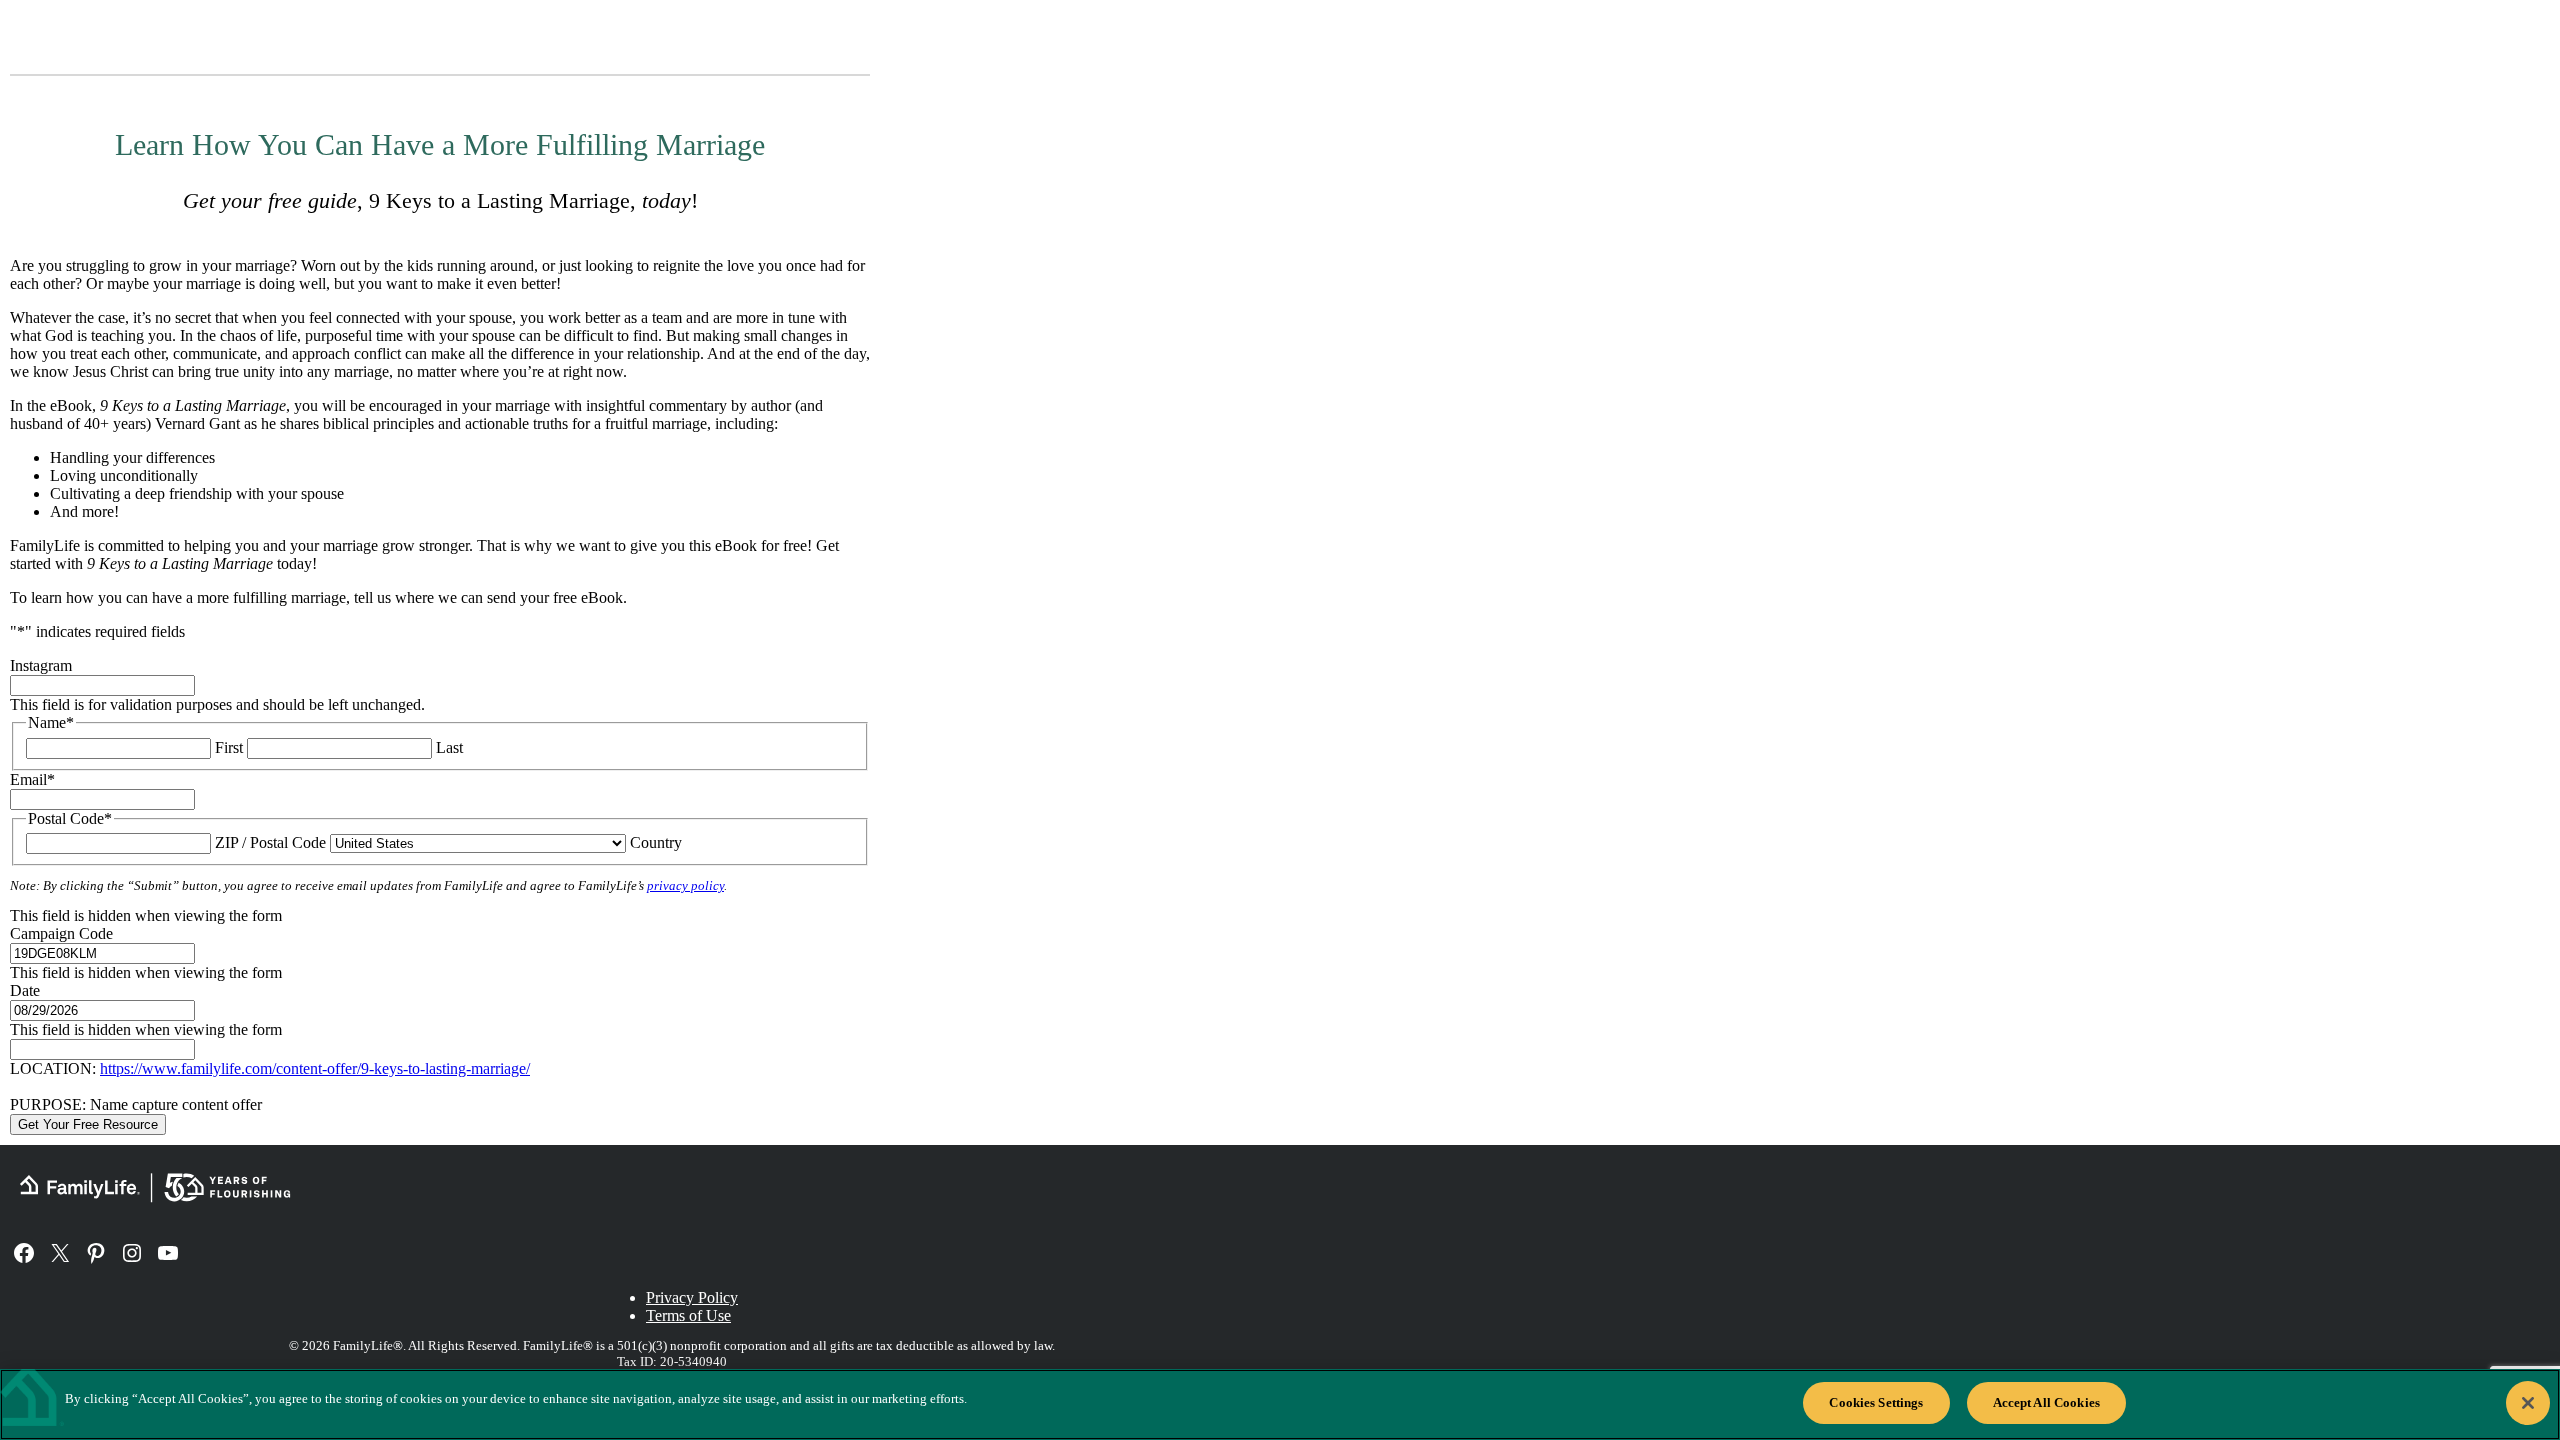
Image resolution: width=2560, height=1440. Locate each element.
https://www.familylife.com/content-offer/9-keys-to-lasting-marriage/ (315, 1068)
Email (32, 779)
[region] (1280, 1404)
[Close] (2528, 1403)
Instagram (41, 665)
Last (449, 747)
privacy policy (685, 886)
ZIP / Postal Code (270, 842)
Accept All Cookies (2046, 1402)
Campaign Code (61, 933)
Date (25, 990)
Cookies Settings (1876, 1402)
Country (656, 842)
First (229, 747)
